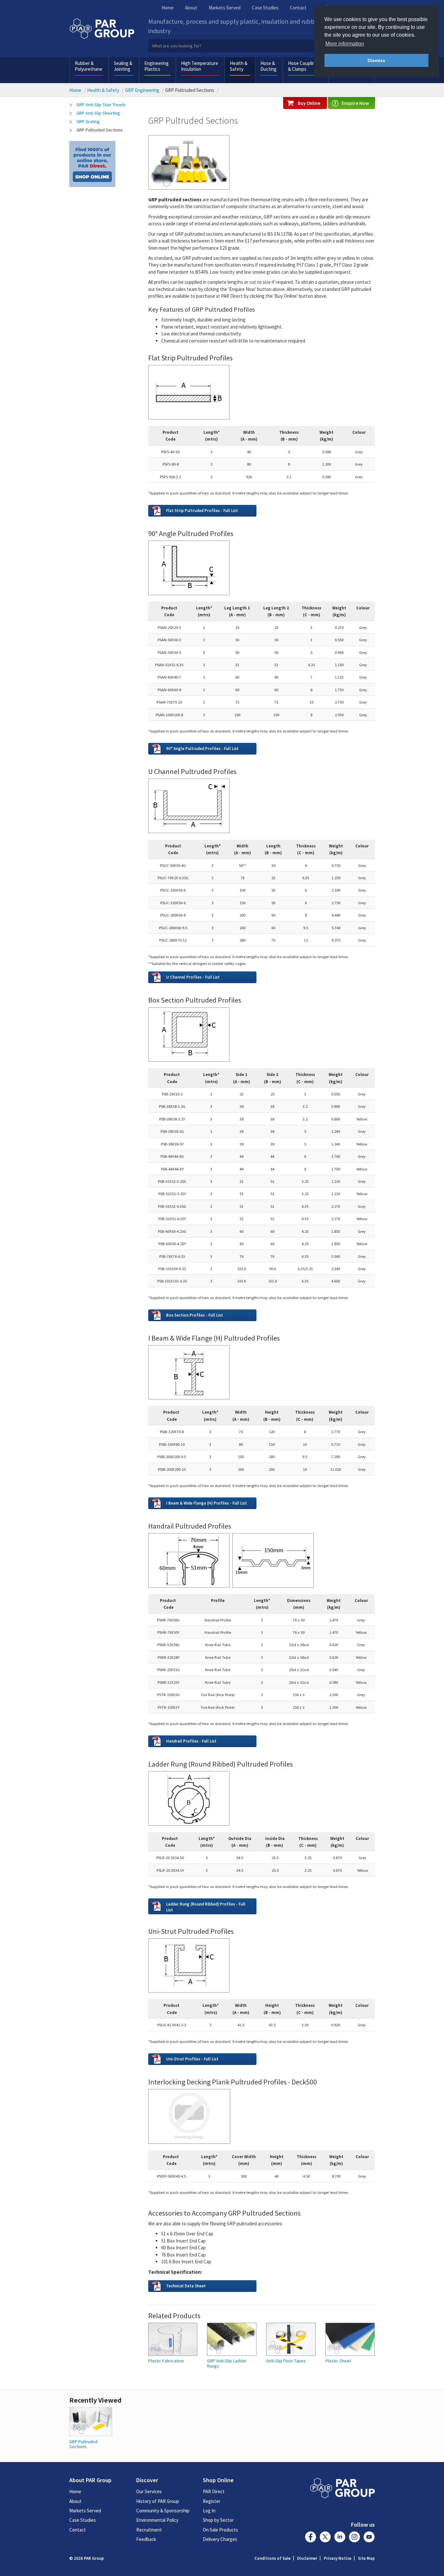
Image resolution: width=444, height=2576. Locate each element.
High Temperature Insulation (200, 66)
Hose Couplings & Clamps (304, 66)
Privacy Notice (338, 2558)
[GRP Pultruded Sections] (91, 2421)
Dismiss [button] (376, 60)
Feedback (146, 2539)
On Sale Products (220, 2530)
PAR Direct (214, 2491)
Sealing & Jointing (123, 66)
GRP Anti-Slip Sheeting (98, 113)
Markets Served (225, 8)
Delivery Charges (220, 2539)
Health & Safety (239, 66)
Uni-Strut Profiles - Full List (192, 2059)
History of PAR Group (158, 2501)
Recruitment (149, 2530)
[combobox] (262, 46)
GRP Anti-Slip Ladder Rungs (227, 2363)
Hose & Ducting (268, 66)
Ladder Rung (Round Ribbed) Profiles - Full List (206, 1907)
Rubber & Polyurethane (89, 66)
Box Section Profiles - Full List (195, 1315)
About (191, 8)
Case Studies (265, 8)
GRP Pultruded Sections (100, 130)
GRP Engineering (142, 90)
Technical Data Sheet (186, 2286)
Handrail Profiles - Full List (191, 1741)
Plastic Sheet (338, 2361)
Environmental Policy (157, 2520)
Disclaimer (307, 2558)
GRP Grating (88, 121)
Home (168, 8)
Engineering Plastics (157, 66)
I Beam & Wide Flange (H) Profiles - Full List (207, 1503)
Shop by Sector (218, 2520)
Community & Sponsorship (163, 2511)
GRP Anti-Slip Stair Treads (101, 105)
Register (212, 2501)
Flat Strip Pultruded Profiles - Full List (202, 510)
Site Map (366, 2558)
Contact (298, 8)
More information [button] (345, 44)
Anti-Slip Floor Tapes (286, 2361)
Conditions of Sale (273, 2558)
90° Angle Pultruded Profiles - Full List (202, 748)
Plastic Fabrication (166, 2361)
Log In (209, 2511)
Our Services (149, 2491)
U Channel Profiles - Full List (193, 977)
